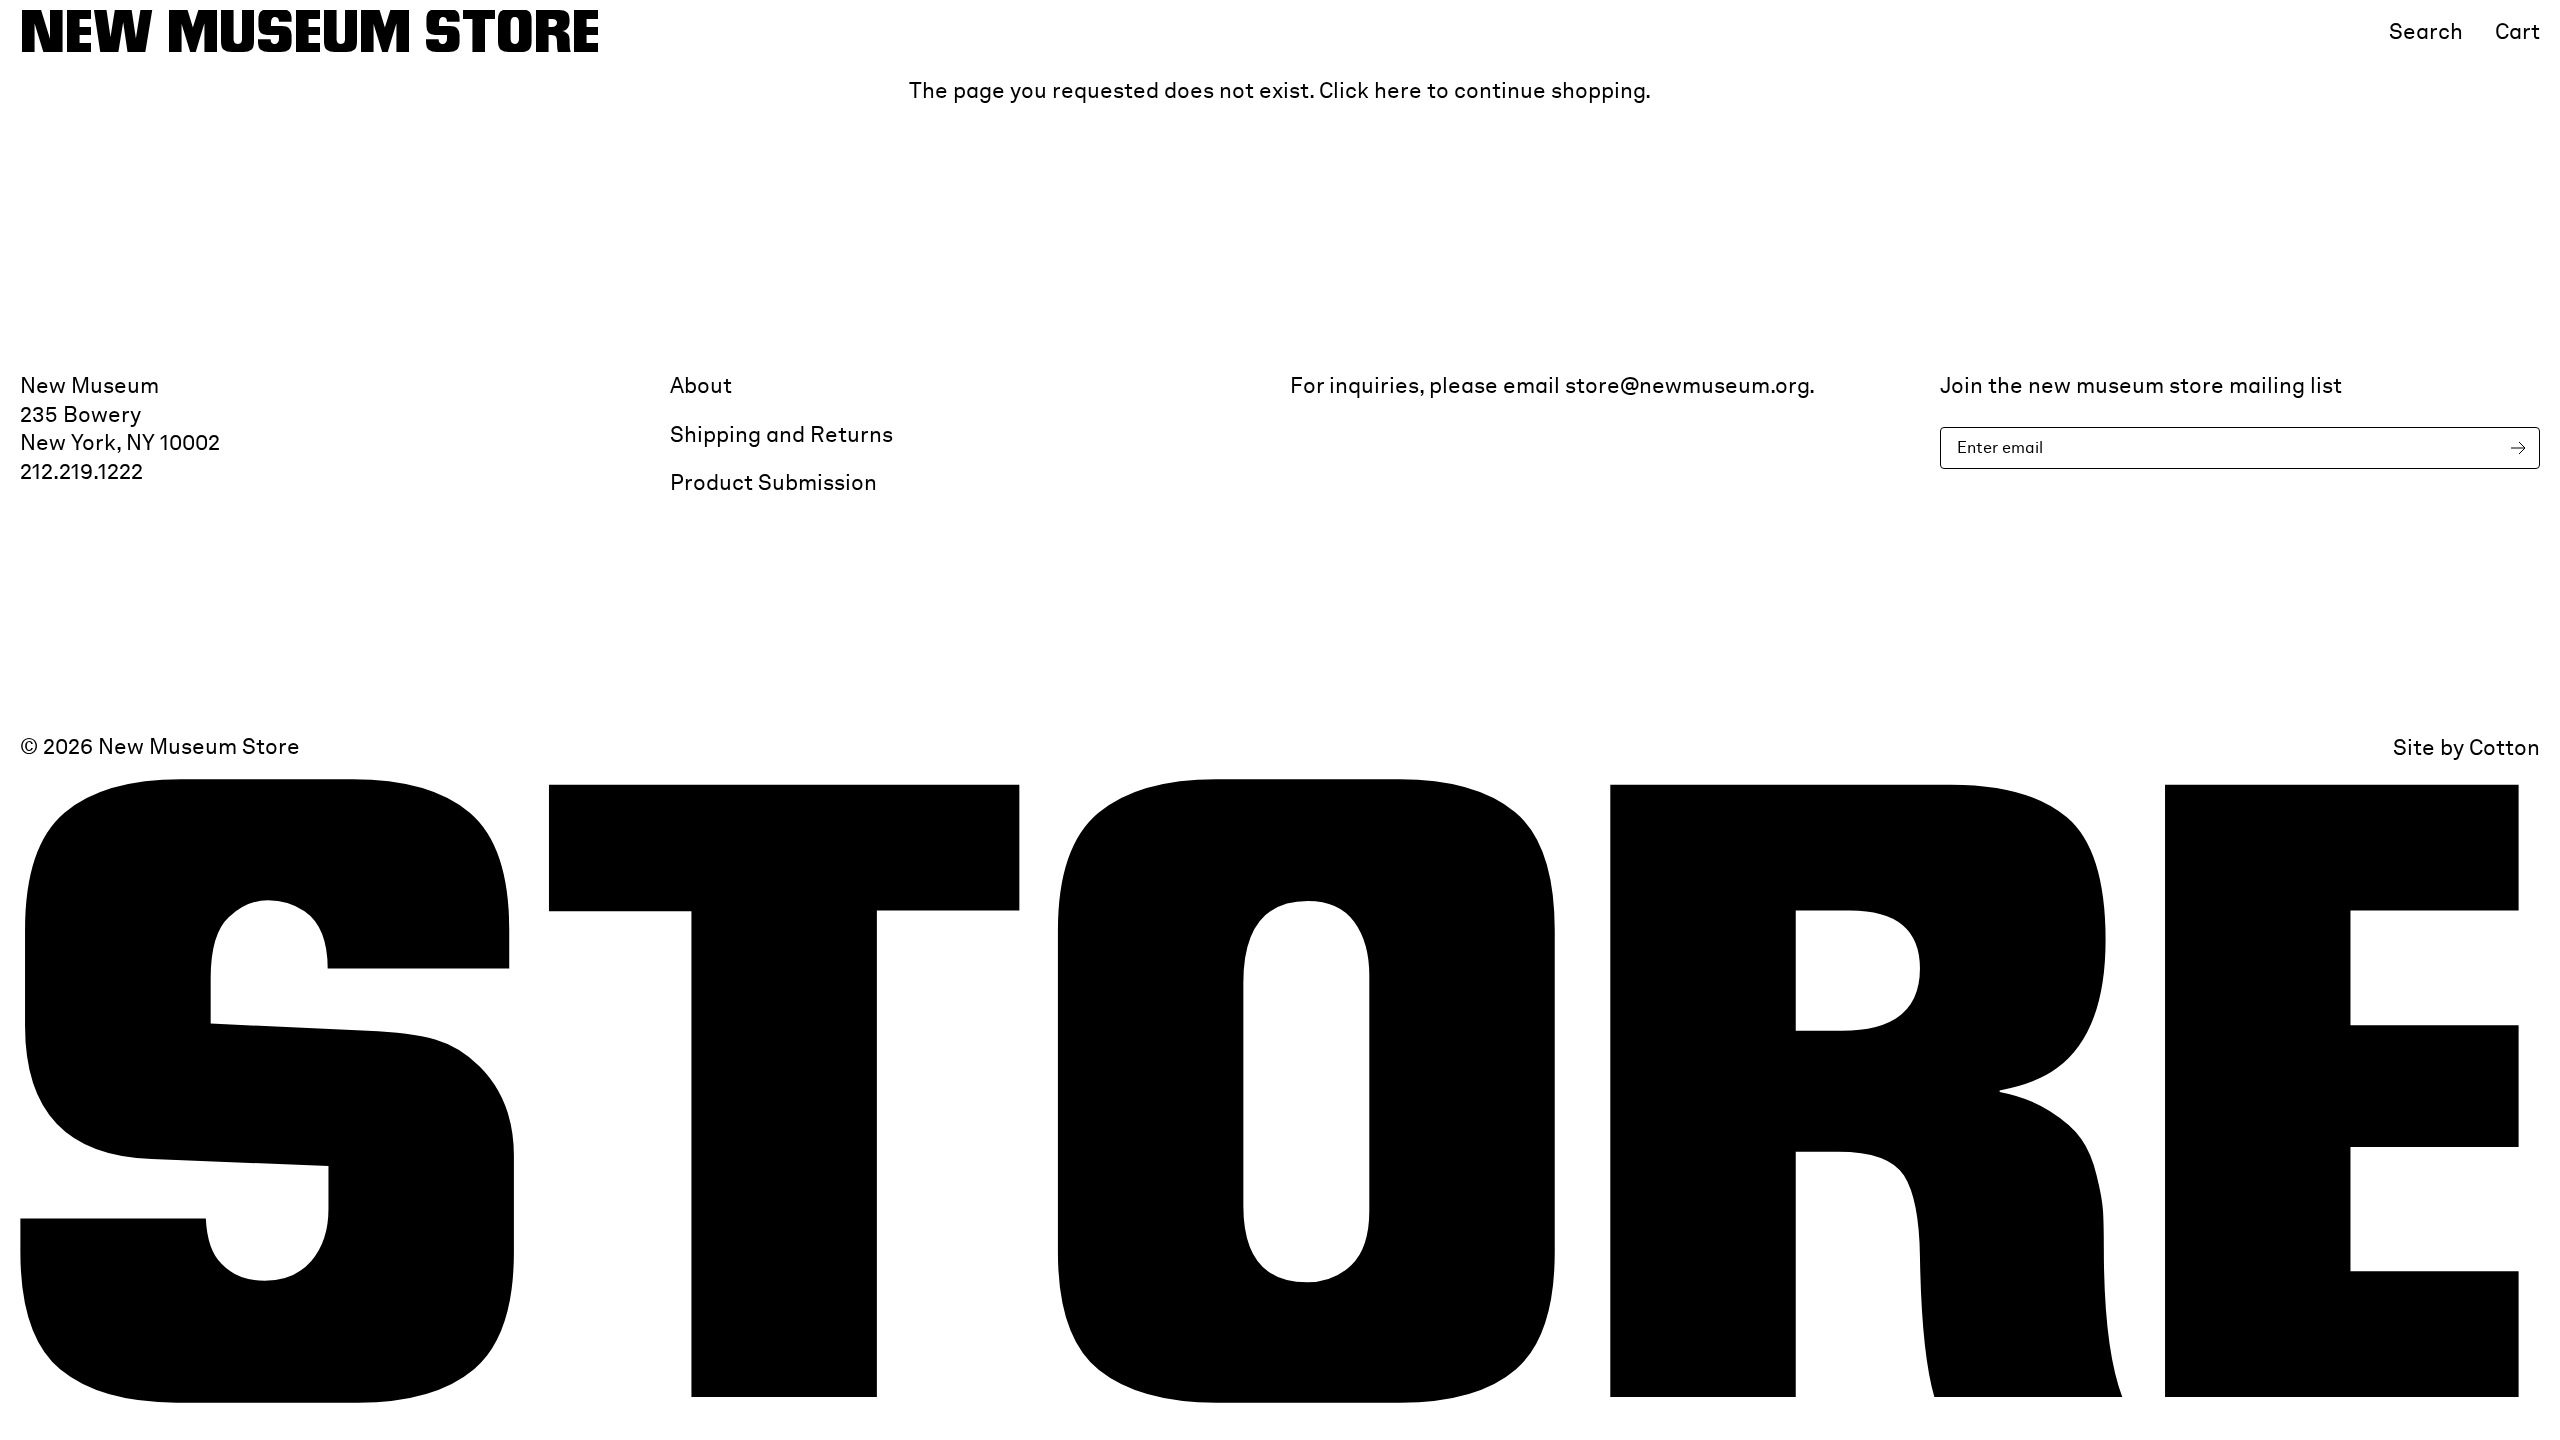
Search (2426, 31)
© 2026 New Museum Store (160, 746)
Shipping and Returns (781, 434)
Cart (2517, 31)
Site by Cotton (2466, 747)
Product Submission (773, 482)
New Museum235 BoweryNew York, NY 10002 (120, 413)
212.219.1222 (81, 471)
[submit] (2522, 448)
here (1398, 90)
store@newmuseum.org (1687, 385)
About (701, 385)
